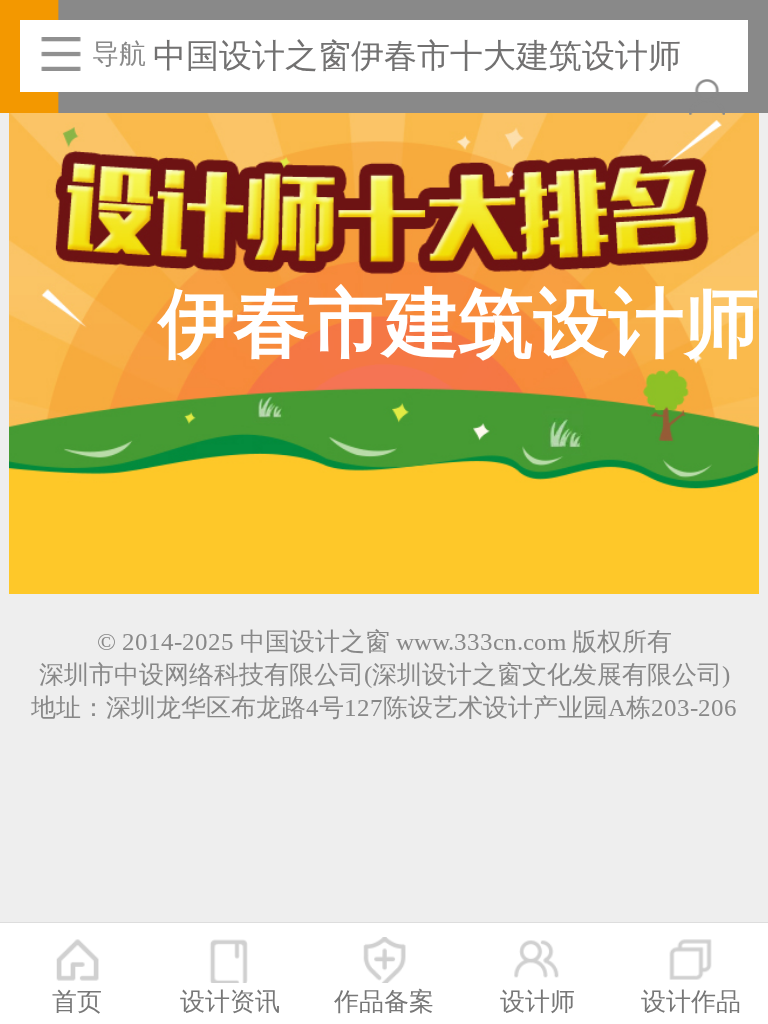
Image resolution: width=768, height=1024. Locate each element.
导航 (119, 54)
